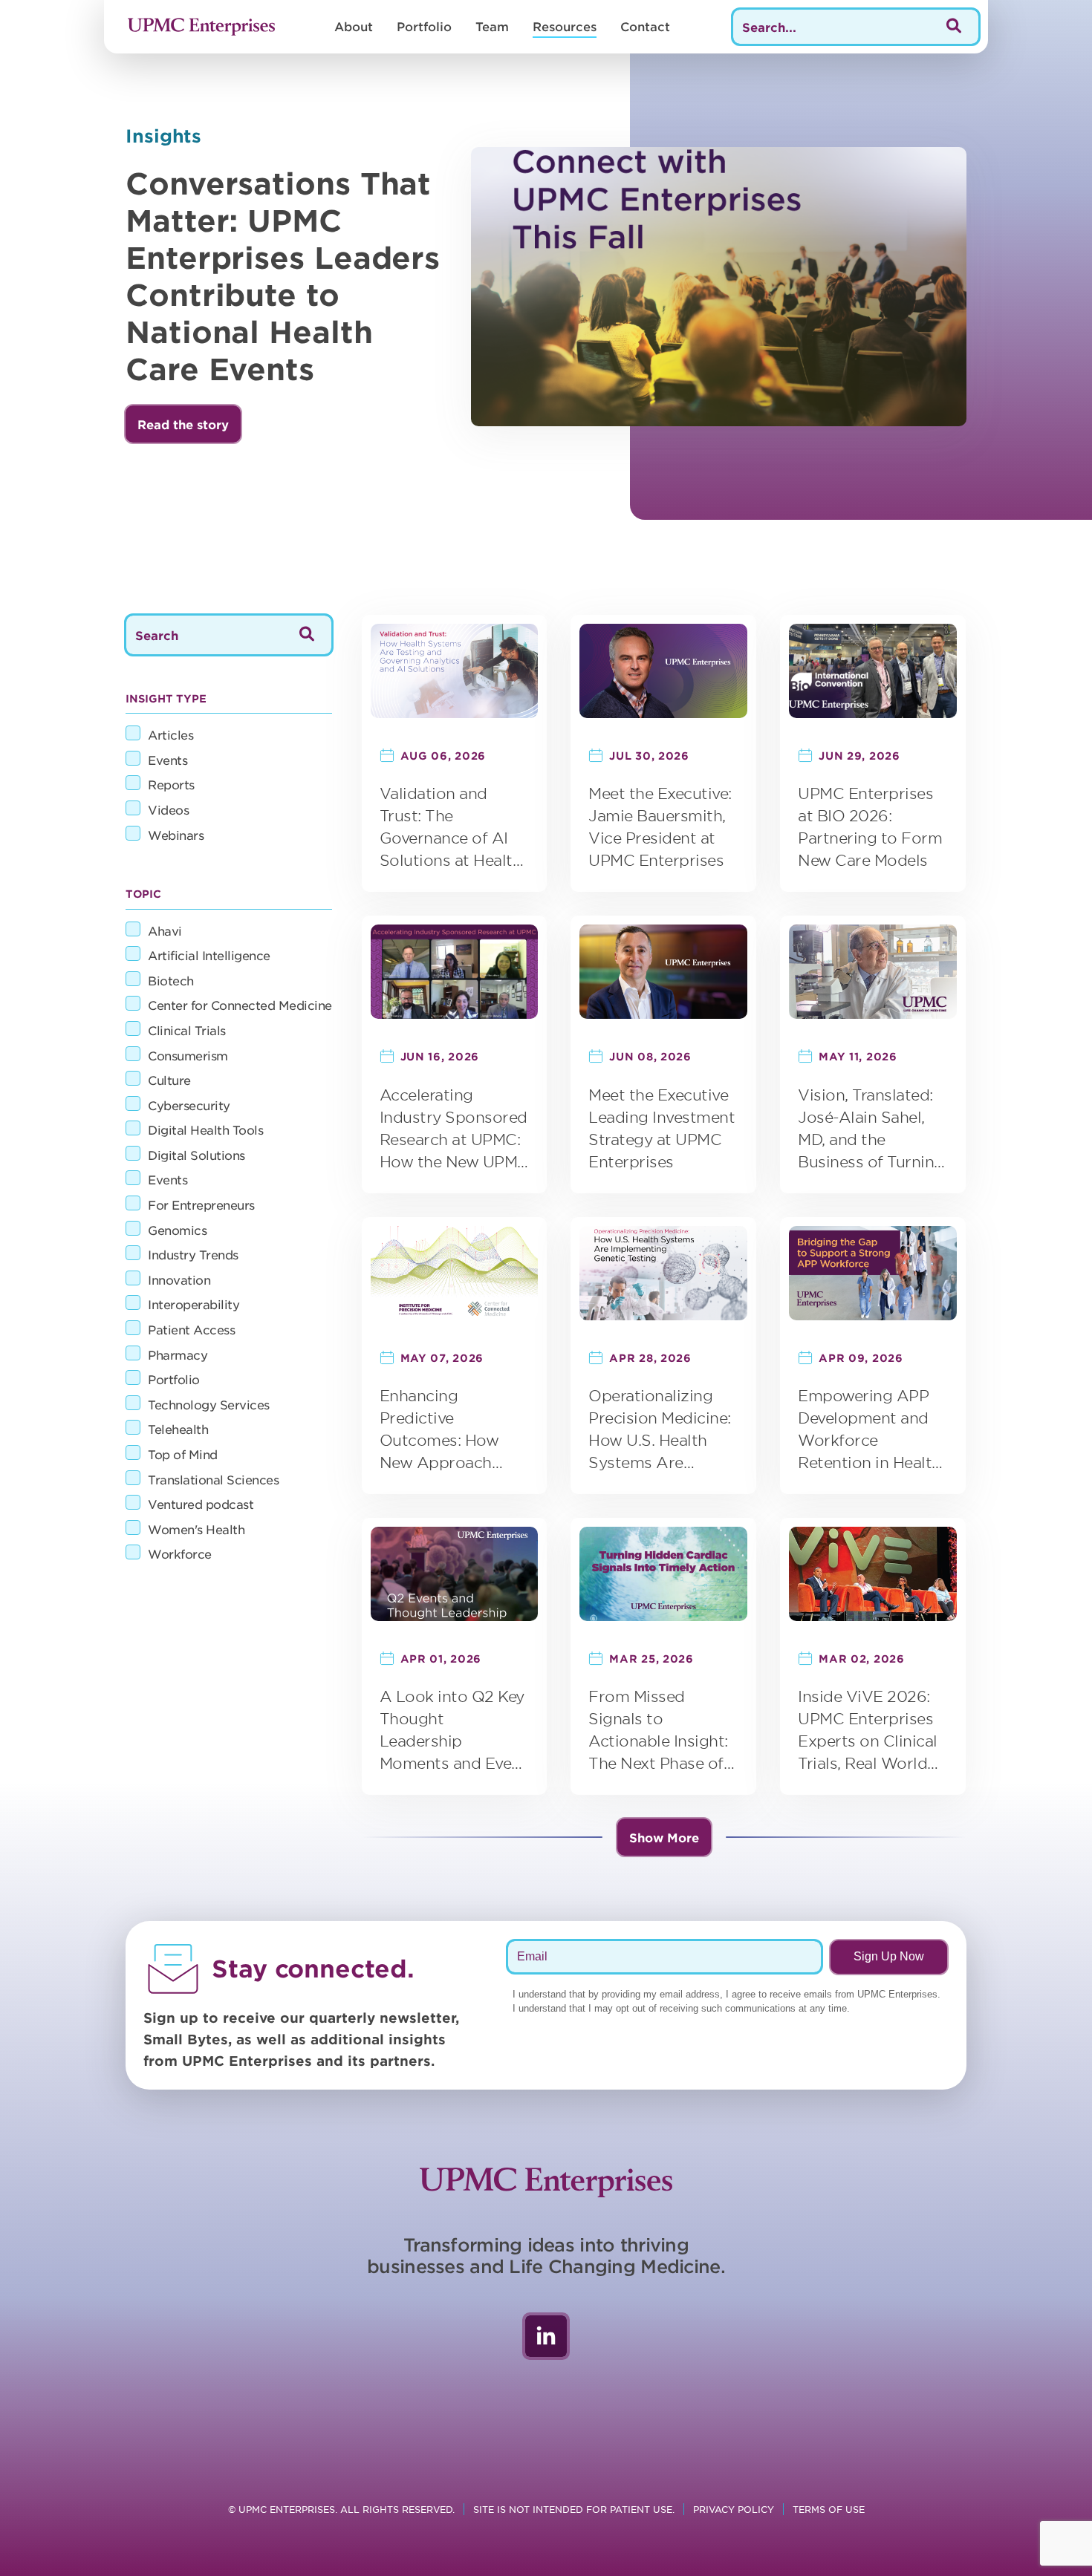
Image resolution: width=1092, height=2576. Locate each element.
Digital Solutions (196, 1155)
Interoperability (194, 1304)
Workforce (180, 1553)
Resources (565, 26)
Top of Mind (183, 1454)
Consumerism (188, 1055)
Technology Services (209, 1404)
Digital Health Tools (205, 1129)
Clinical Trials (187, 1030)
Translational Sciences (213, 1479)
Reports (171, 784)
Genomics (177, 1230)
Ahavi (165, 930)
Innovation (179, 1279)
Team (492, 26)
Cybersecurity (189, 1105)
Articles (170, 734)
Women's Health (196, 1529)
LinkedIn (546, 2336)
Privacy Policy (734, 2509)
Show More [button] (664, 1837)
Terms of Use (829, 2509)
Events (168, 760)
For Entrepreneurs (201, 1204)
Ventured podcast (201, 1504)
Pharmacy (178, 1354)
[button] (183, 424)
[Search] (954, 27)
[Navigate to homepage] (201, 27)
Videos (168, 809)
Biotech (171, 980)
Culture (169, 1080)
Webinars (176, 835)
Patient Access (191, 1329)
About (354, 26)
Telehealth (178, 1429)
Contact (645, 26)
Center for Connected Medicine (240, 1005)
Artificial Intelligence (209, 955)
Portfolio (424, 26)
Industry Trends (193, 1254)
